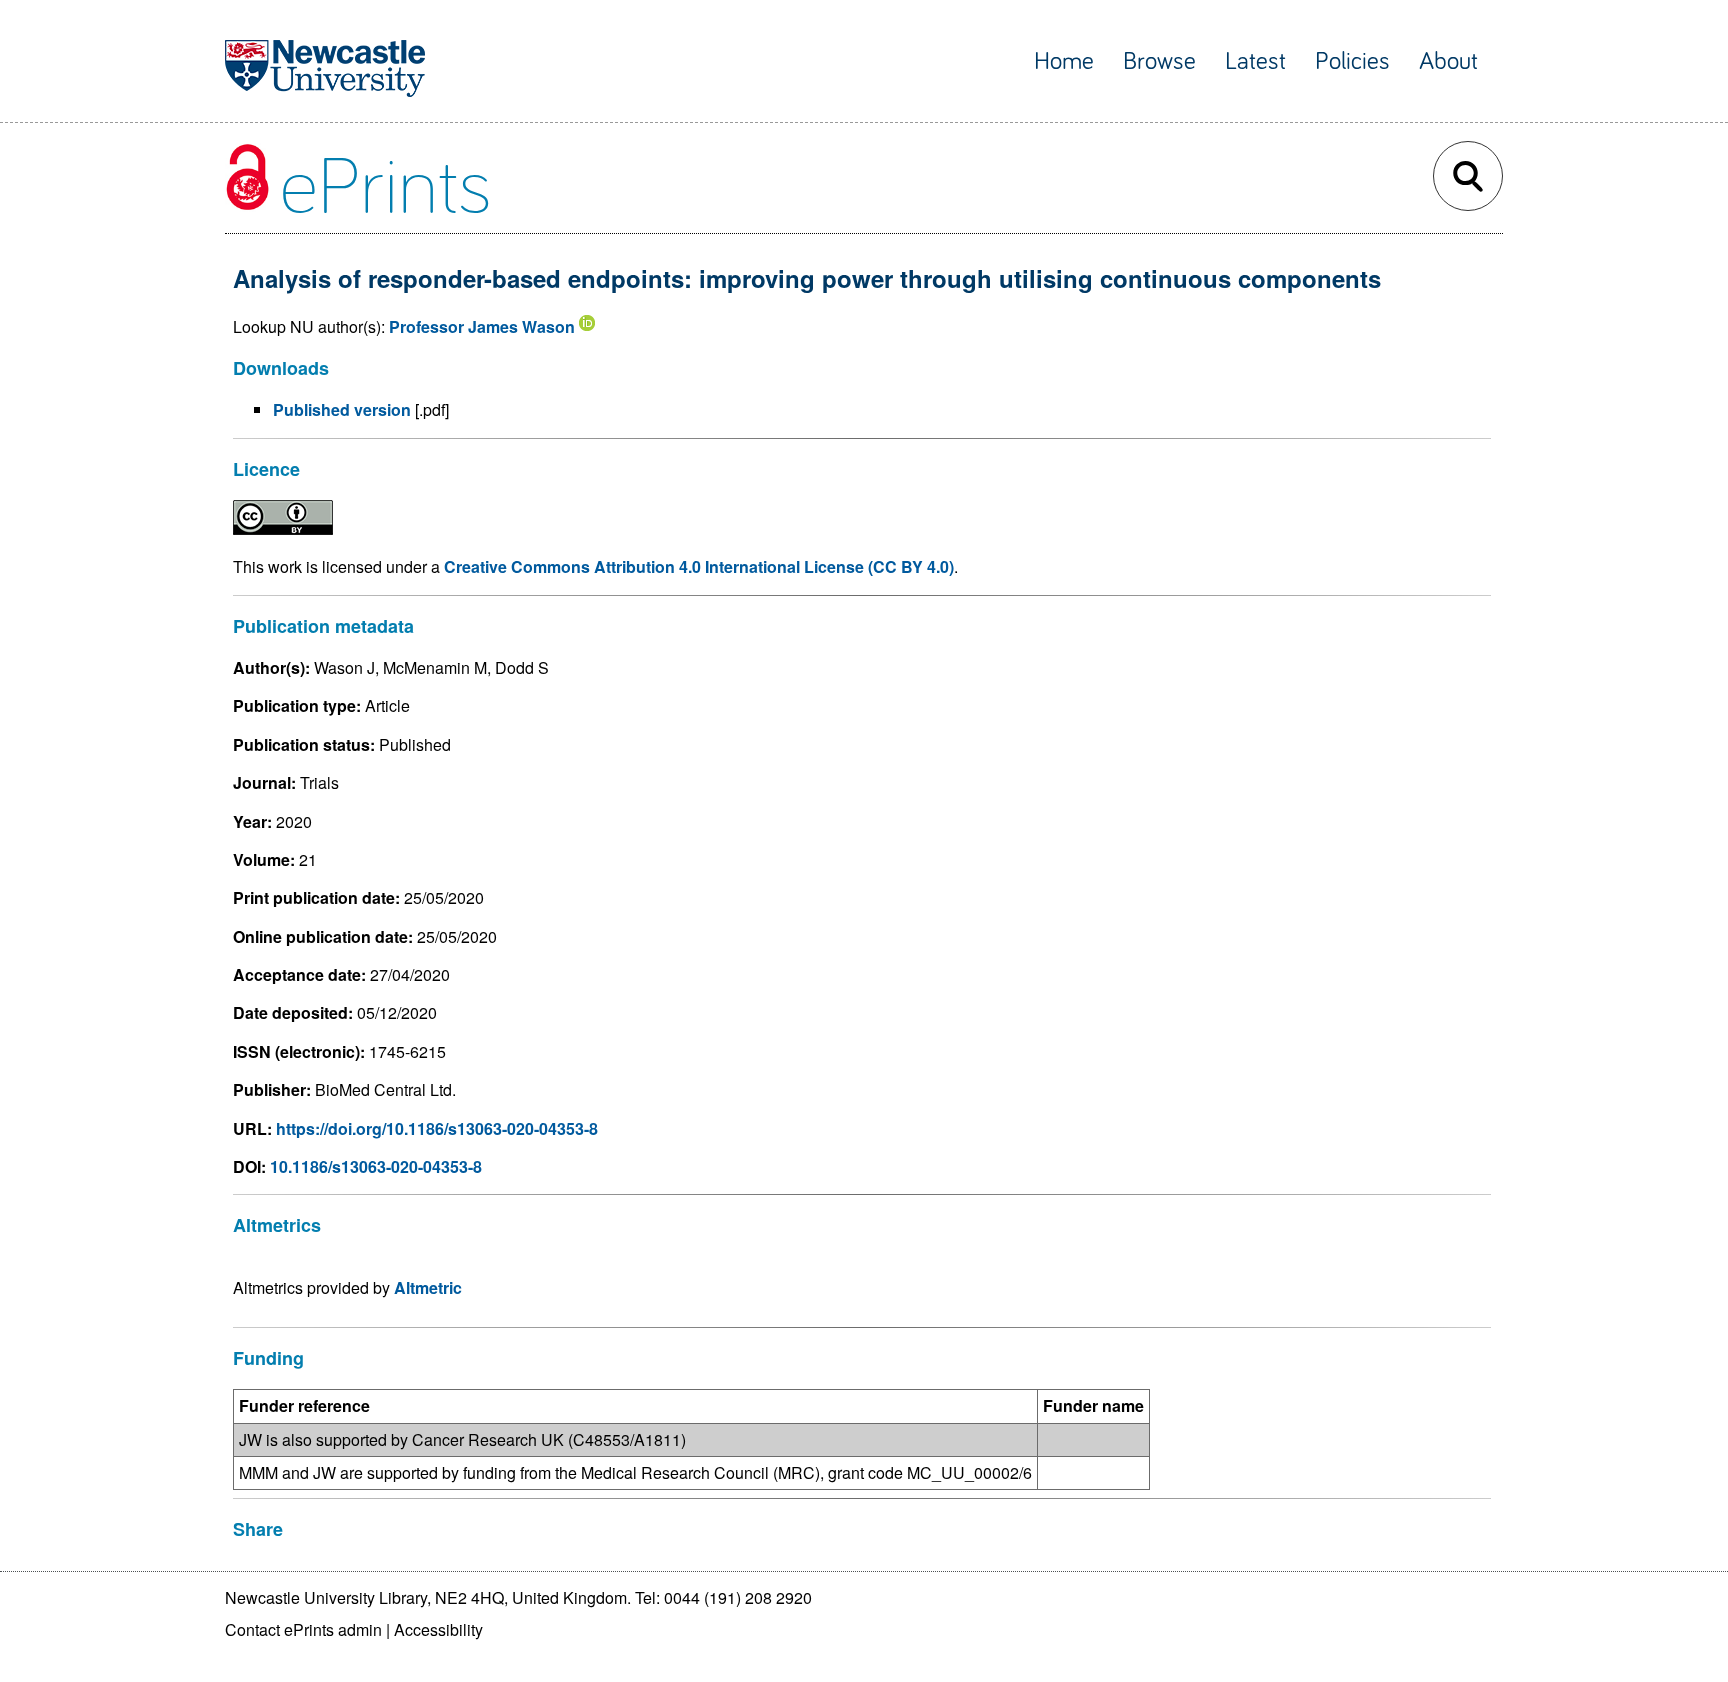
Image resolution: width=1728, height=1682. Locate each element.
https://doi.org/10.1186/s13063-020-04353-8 (437, 1128)
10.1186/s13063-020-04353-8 (376, 1166)
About (1448, 61)
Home (1064, 61)
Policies (1352, 61)
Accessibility (438, 1629)
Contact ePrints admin (303, 1629)
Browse (1159, 61)
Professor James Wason (482, 326)
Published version (342, 409)
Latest (1255, 61)
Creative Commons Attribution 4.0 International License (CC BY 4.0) (699, 566)
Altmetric (428, 1287)
